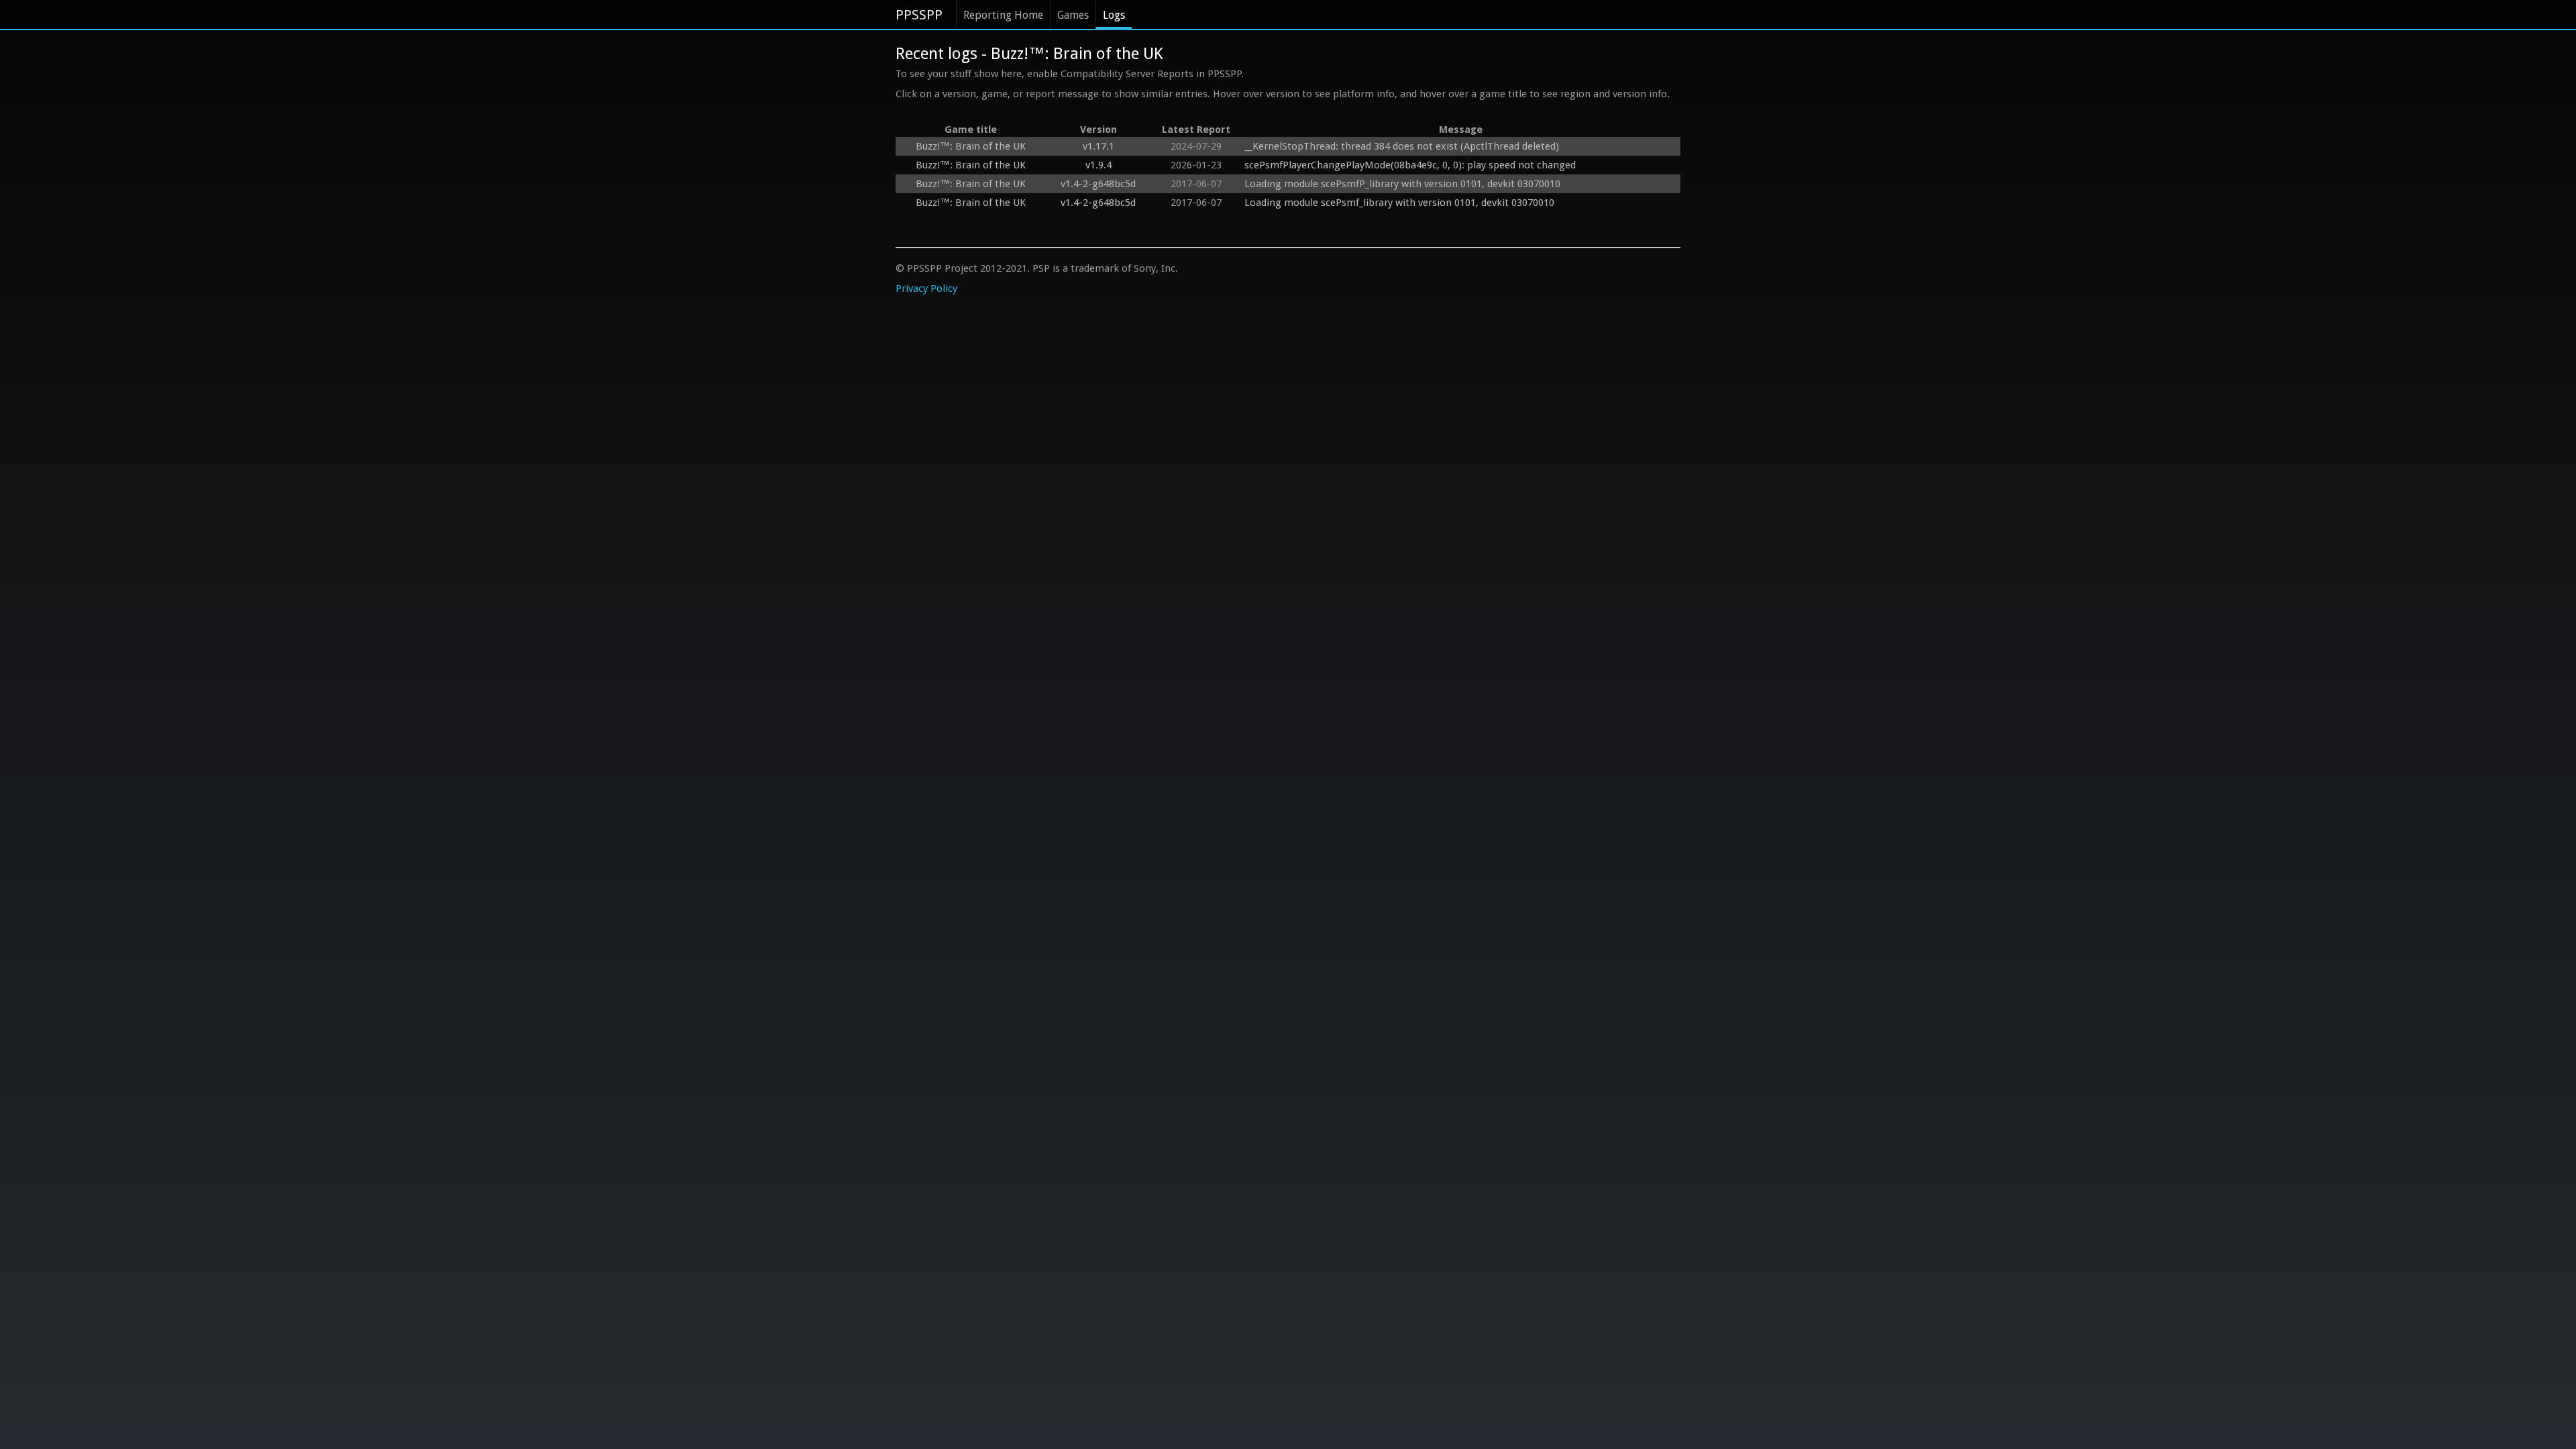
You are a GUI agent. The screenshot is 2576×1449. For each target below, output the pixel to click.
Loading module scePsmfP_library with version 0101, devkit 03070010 (1402, 184)
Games (1073, 15)
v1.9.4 (1098, 165)
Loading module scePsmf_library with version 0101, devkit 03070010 (1399, 203)
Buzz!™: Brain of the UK (971, 146)
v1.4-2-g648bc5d (1098, 184)
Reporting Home (1003, 15)
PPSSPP (919, 15)
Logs (1114, 15)
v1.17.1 (1098, 146)
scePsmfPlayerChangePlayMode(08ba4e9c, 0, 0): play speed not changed (1410, 165)
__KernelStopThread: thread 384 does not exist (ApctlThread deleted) (1402, 146)
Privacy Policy (926, 288)
